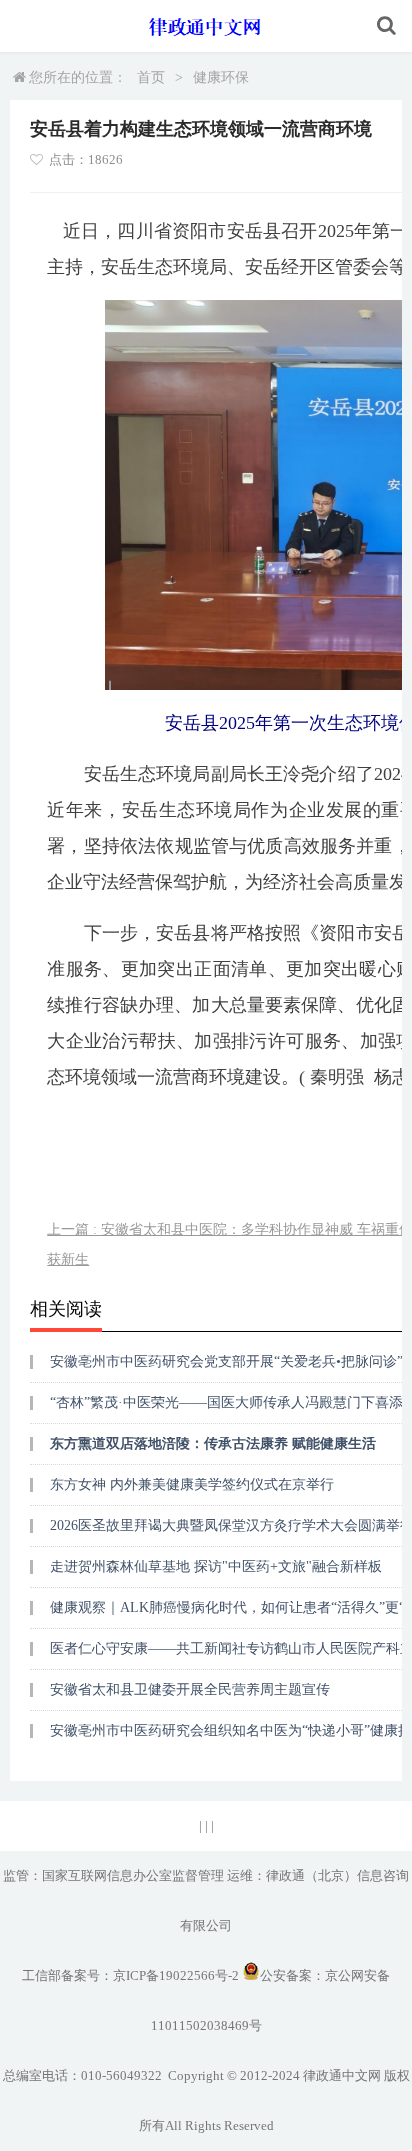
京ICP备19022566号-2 (176, 1975)
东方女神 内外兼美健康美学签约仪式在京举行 (192, 1484)
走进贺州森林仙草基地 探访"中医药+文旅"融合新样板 (216, 1566)
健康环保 (221, 77)
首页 (151, 77)
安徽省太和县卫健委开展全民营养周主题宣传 (190, 1689)
